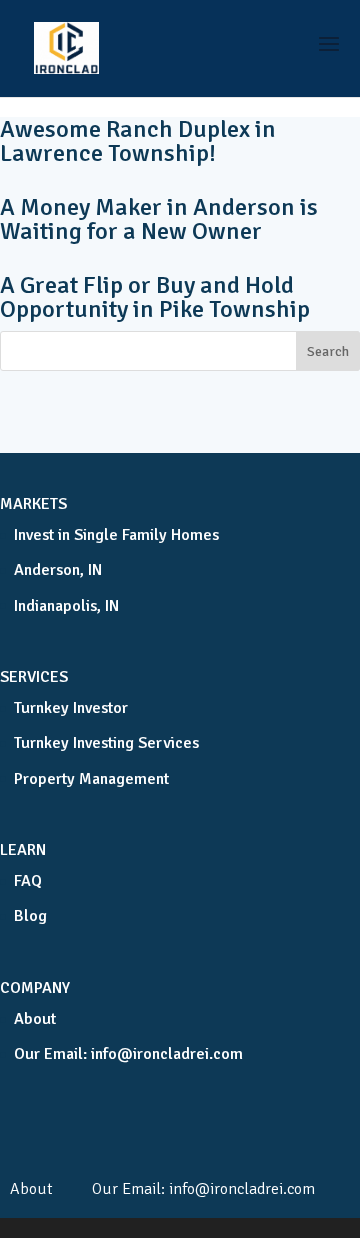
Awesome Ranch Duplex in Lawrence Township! (138, 141)
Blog (30, 916)
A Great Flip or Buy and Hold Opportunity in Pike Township (155, 297)
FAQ (28, 881)
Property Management (91, 779)
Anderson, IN (58, 570)
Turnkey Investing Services (106, 743)
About (35, 1019)
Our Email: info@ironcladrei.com (128, 1054)
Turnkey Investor (71, 708)
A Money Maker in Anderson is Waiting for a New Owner (159, 219)
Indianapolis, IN (66, 606)
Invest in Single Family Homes (116, 535)
